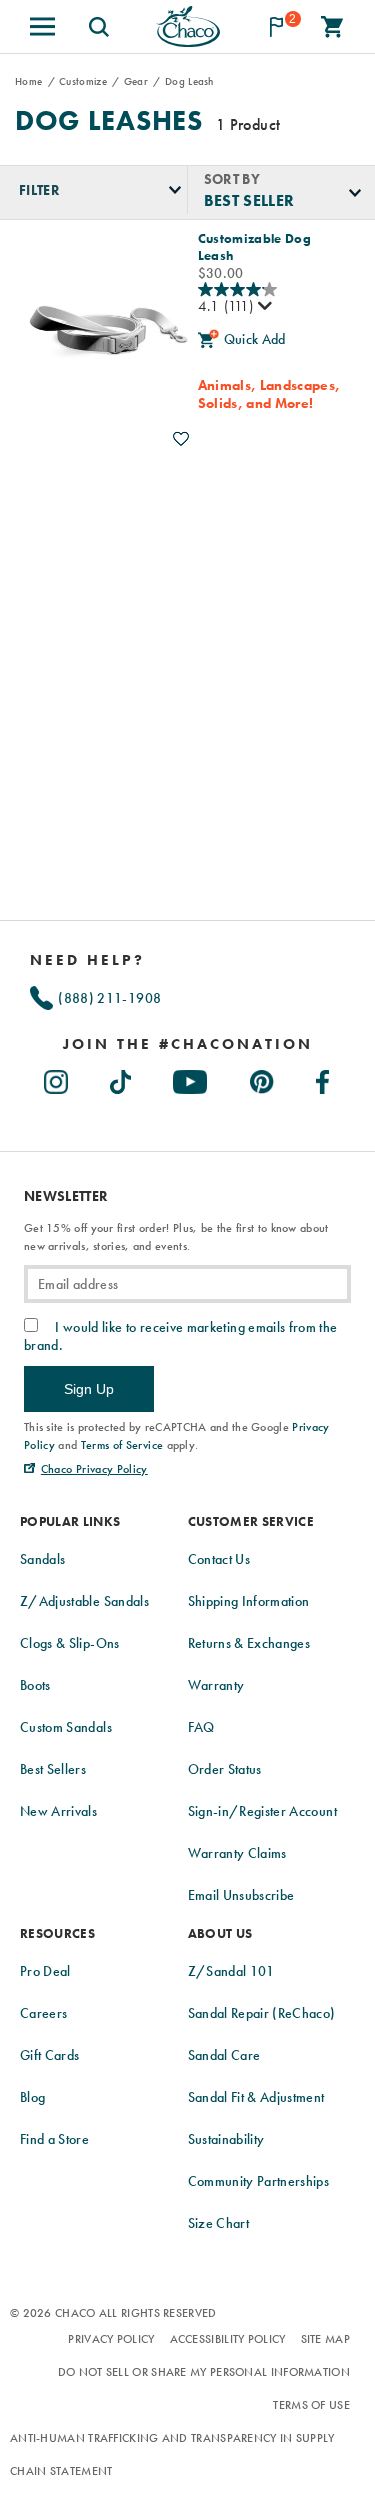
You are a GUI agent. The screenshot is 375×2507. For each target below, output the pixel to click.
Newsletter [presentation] (66, 1196)
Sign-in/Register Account (262, 1811)
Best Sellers (53, 1769)
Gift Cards (50, 2055)
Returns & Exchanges (249, 1643)
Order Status (225, 1769)
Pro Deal (45, 1971)
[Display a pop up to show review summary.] (263, 307)
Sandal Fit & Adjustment (256, 2097)
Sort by (232, 178)
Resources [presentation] (57, 1933)
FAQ (201, 1727)
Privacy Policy (111, 2339)
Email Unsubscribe (241, 1895)
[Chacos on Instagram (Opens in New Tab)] (57, 1077)
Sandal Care (224, 2055)
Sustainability (226, 2139)
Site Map (325, 2339)
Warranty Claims (237, 1853)
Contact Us (219, 1559)
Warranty (216, 1685)
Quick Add (255, 339)
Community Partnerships (259, 2181)
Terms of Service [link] (122, 1445)
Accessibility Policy (228, 2339)
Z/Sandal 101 (231, 1971)
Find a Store (54, 2139)
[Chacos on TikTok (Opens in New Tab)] (121, 1077)
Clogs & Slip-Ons (70, 1643)
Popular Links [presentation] (70, 1521)
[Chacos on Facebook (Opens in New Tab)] (323, 1077)
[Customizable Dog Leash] (106, 335)
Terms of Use (311, 2405)
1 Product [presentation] (248, 124)
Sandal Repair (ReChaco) (262, 2013)
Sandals (42, 1559)
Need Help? (87, 960)
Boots (35, 1685)
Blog (32, 2097)
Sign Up (89, 1389)
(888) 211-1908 (108, 998)
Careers (43, 2013)
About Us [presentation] (220, 1933)
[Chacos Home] (187, 26)
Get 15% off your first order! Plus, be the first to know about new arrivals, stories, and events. (176, 1237)
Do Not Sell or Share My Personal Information (204, 2372)
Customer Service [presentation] (251, 1521)
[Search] (99, 26)
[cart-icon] (332, 26)
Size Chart (219, 2223)
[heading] (187, 1044)
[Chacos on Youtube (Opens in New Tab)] (191, 1077)
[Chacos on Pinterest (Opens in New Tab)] (263, 1077)
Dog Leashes (109, 120)
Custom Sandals (66, 1727)
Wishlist (181, 439)
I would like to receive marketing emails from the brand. (181, 1336)
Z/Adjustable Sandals (84, 1601)
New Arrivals (58, 1811)
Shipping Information (249, 1601)
